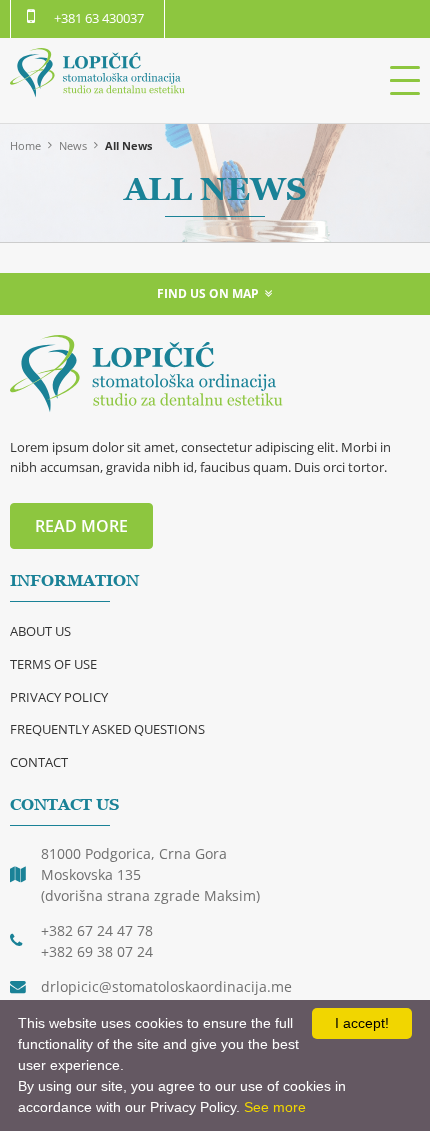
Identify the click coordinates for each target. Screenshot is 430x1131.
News (73, 145)
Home (25, 145)
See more (275, 1107)
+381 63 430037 (99, 18)
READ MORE (81, 526)
